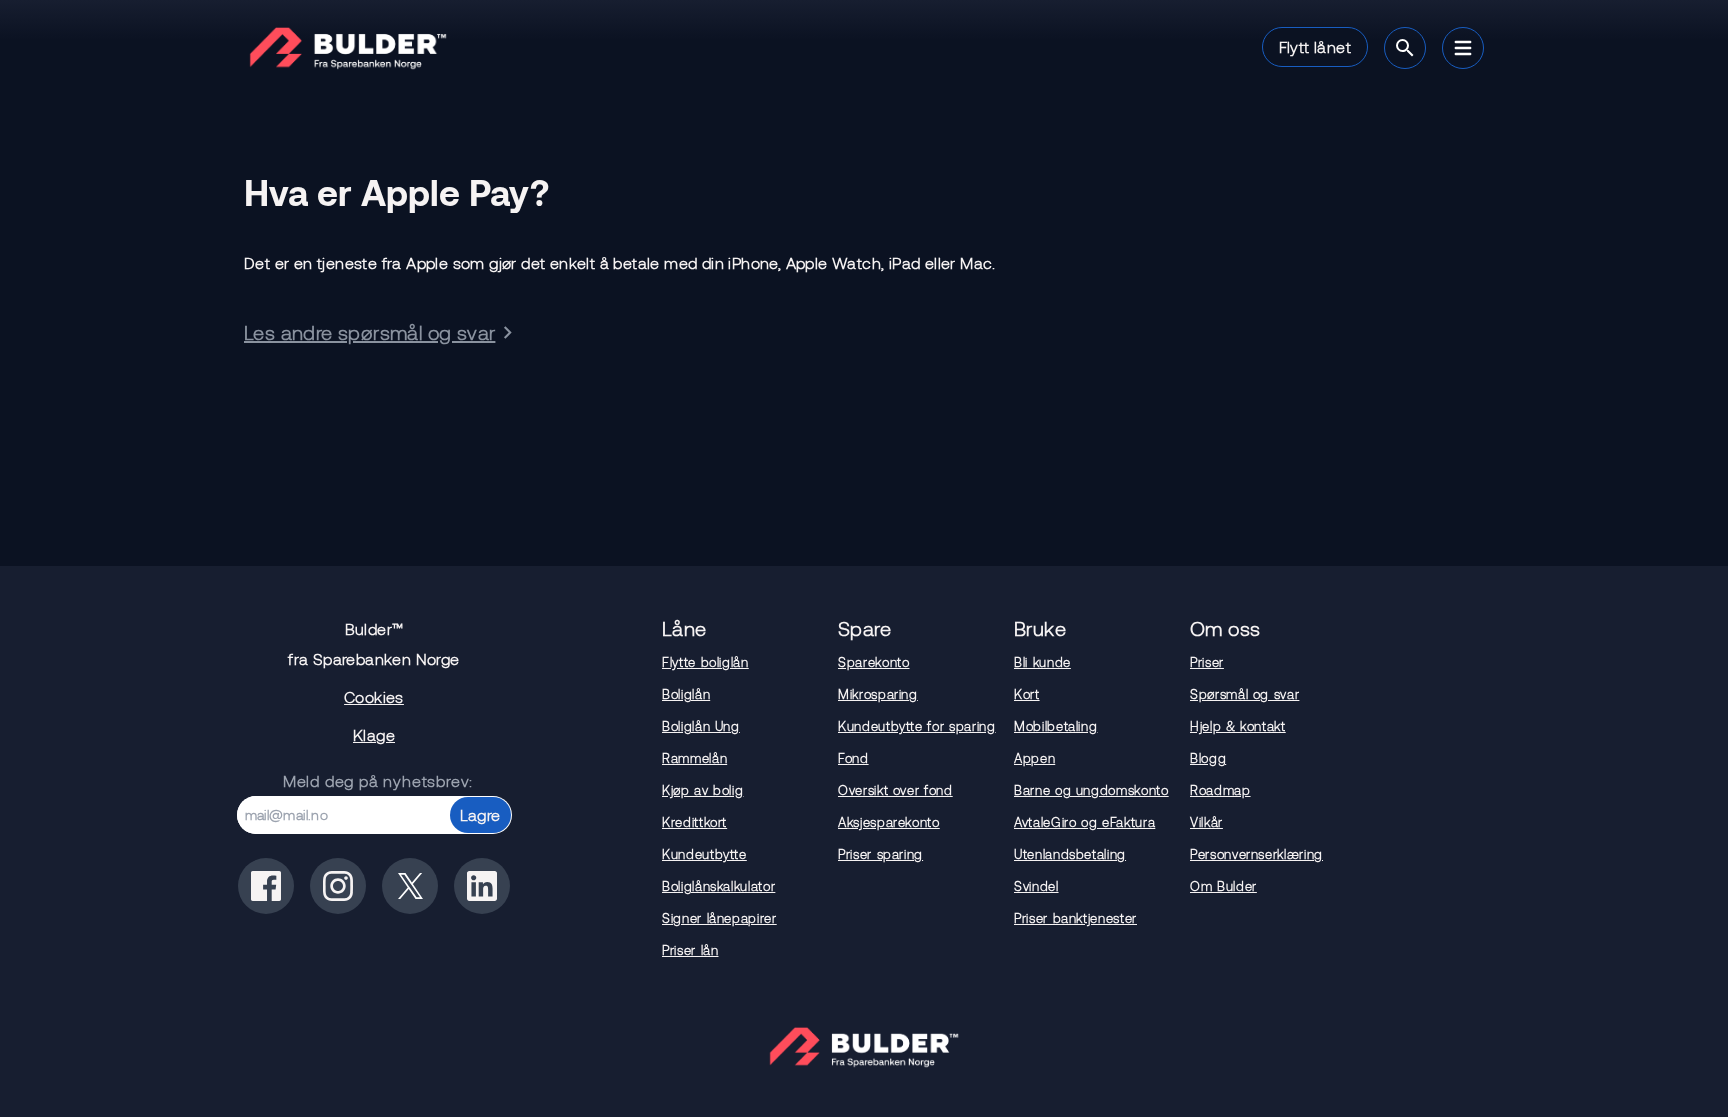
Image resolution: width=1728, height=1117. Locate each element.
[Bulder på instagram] (338, 886)
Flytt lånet (1315, 46)
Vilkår (1206, 822)
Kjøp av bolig (702, 790)
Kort (1027, 694)
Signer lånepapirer (719, 918)
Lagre (480, 814)
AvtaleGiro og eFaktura (1084, 822)
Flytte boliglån (705, 662)
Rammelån (694, 758)
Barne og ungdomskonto (1091, 790)
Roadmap (1220, 790)
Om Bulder (1223, 886)
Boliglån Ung (701, 726)
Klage (374, 734)
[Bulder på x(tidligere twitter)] (410, 886)
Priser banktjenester (1075, 918)
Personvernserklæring (1256, 854)
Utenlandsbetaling (1070, 854)
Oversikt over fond (895, 790)
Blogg (1208, 758)
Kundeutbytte (704, 854)
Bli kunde (1042, 662)
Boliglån (686, 694)
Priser (1207, 662)
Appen (1034, 758)
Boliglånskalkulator (718, 886)
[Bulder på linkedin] (482, 886)
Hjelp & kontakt (1238, 726)
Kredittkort (694, 822)
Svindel (1036, 886)
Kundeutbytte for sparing (917, 726)
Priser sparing (880, 854)
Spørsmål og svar (1244, 694)
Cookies (374, 696)
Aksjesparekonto (889, 822)
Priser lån (690, 950)
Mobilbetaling (1055, 726)
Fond (853, 758)
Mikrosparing (878, 694)
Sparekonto (874, 662)
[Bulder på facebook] (266, 886)
